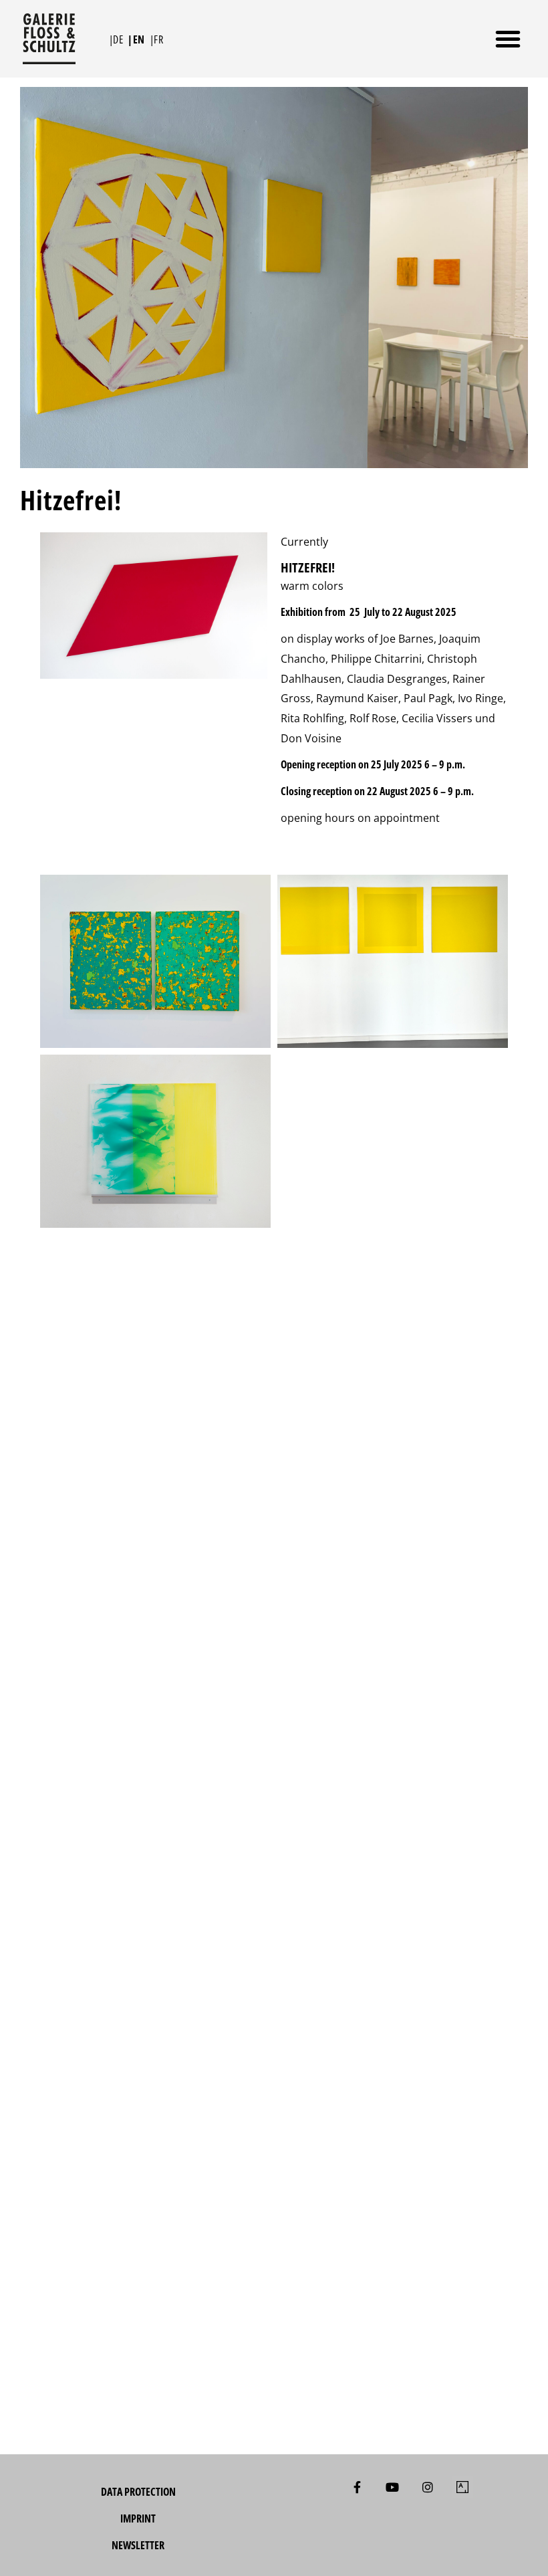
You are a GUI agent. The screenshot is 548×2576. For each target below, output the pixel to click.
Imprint (138, 2518)
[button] (508, 39)
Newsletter (138, 2545)
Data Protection (138, 2492)
